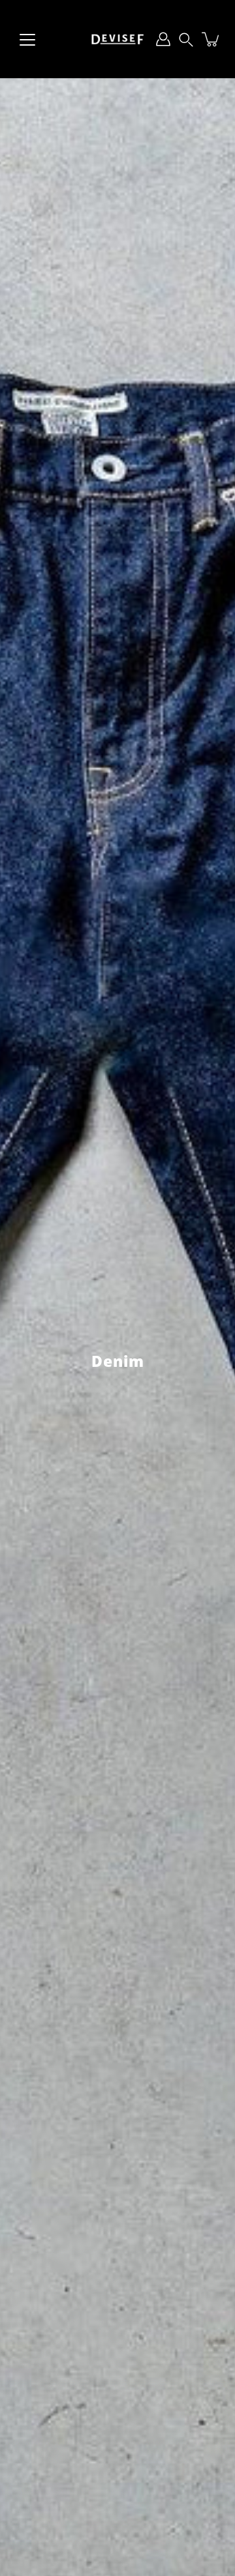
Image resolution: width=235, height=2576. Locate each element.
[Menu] (27, 40)
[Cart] (211, 39)
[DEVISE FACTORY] (117, 39)
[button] (186, 39)
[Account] (163, 39)
